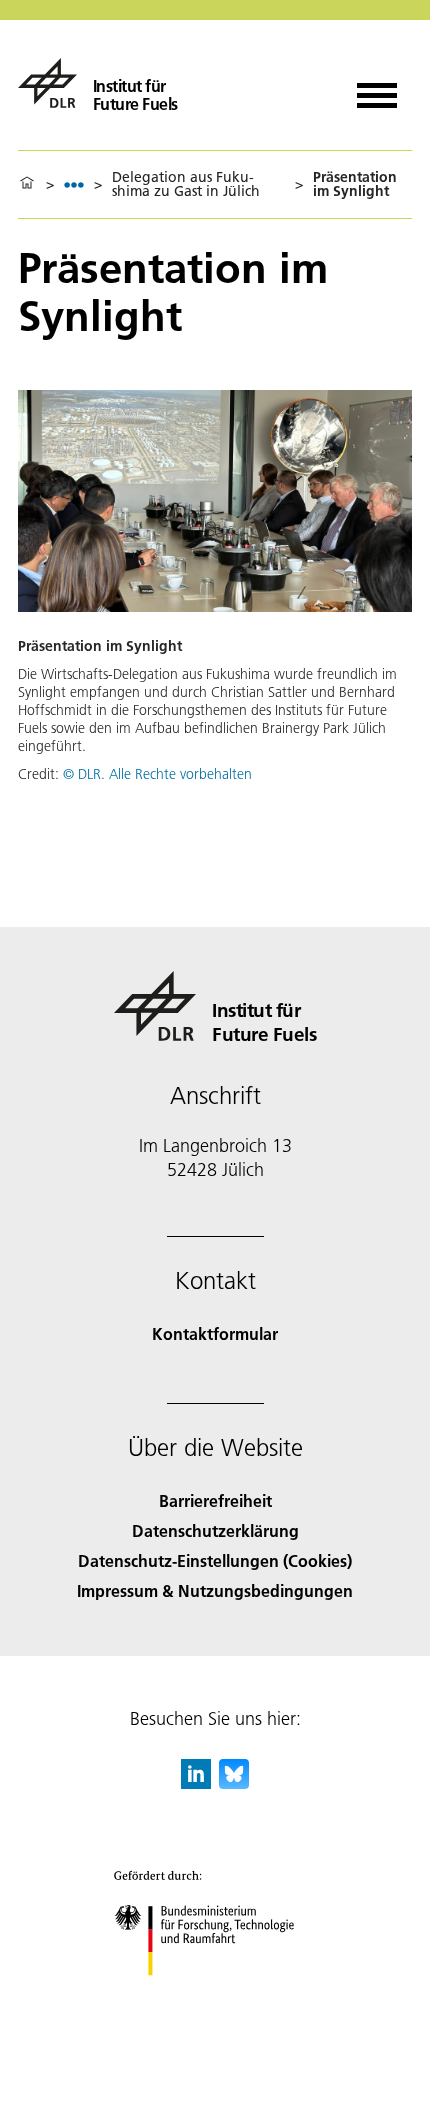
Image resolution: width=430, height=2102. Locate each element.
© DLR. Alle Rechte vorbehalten (157, 774)
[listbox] (74, 184)
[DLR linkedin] (196, 1782)
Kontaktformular (215, 1333)
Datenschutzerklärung (215, 1530)
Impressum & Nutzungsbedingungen (215, 1590)
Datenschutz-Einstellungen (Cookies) (215, 1560)
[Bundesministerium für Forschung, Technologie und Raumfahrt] (215, 1995)
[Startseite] (27, 184)
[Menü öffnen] (377, 88)
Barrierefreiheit (215, 1500)
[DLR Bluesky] (234, 1782)
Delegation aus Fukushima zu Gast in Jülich (186, 184)
